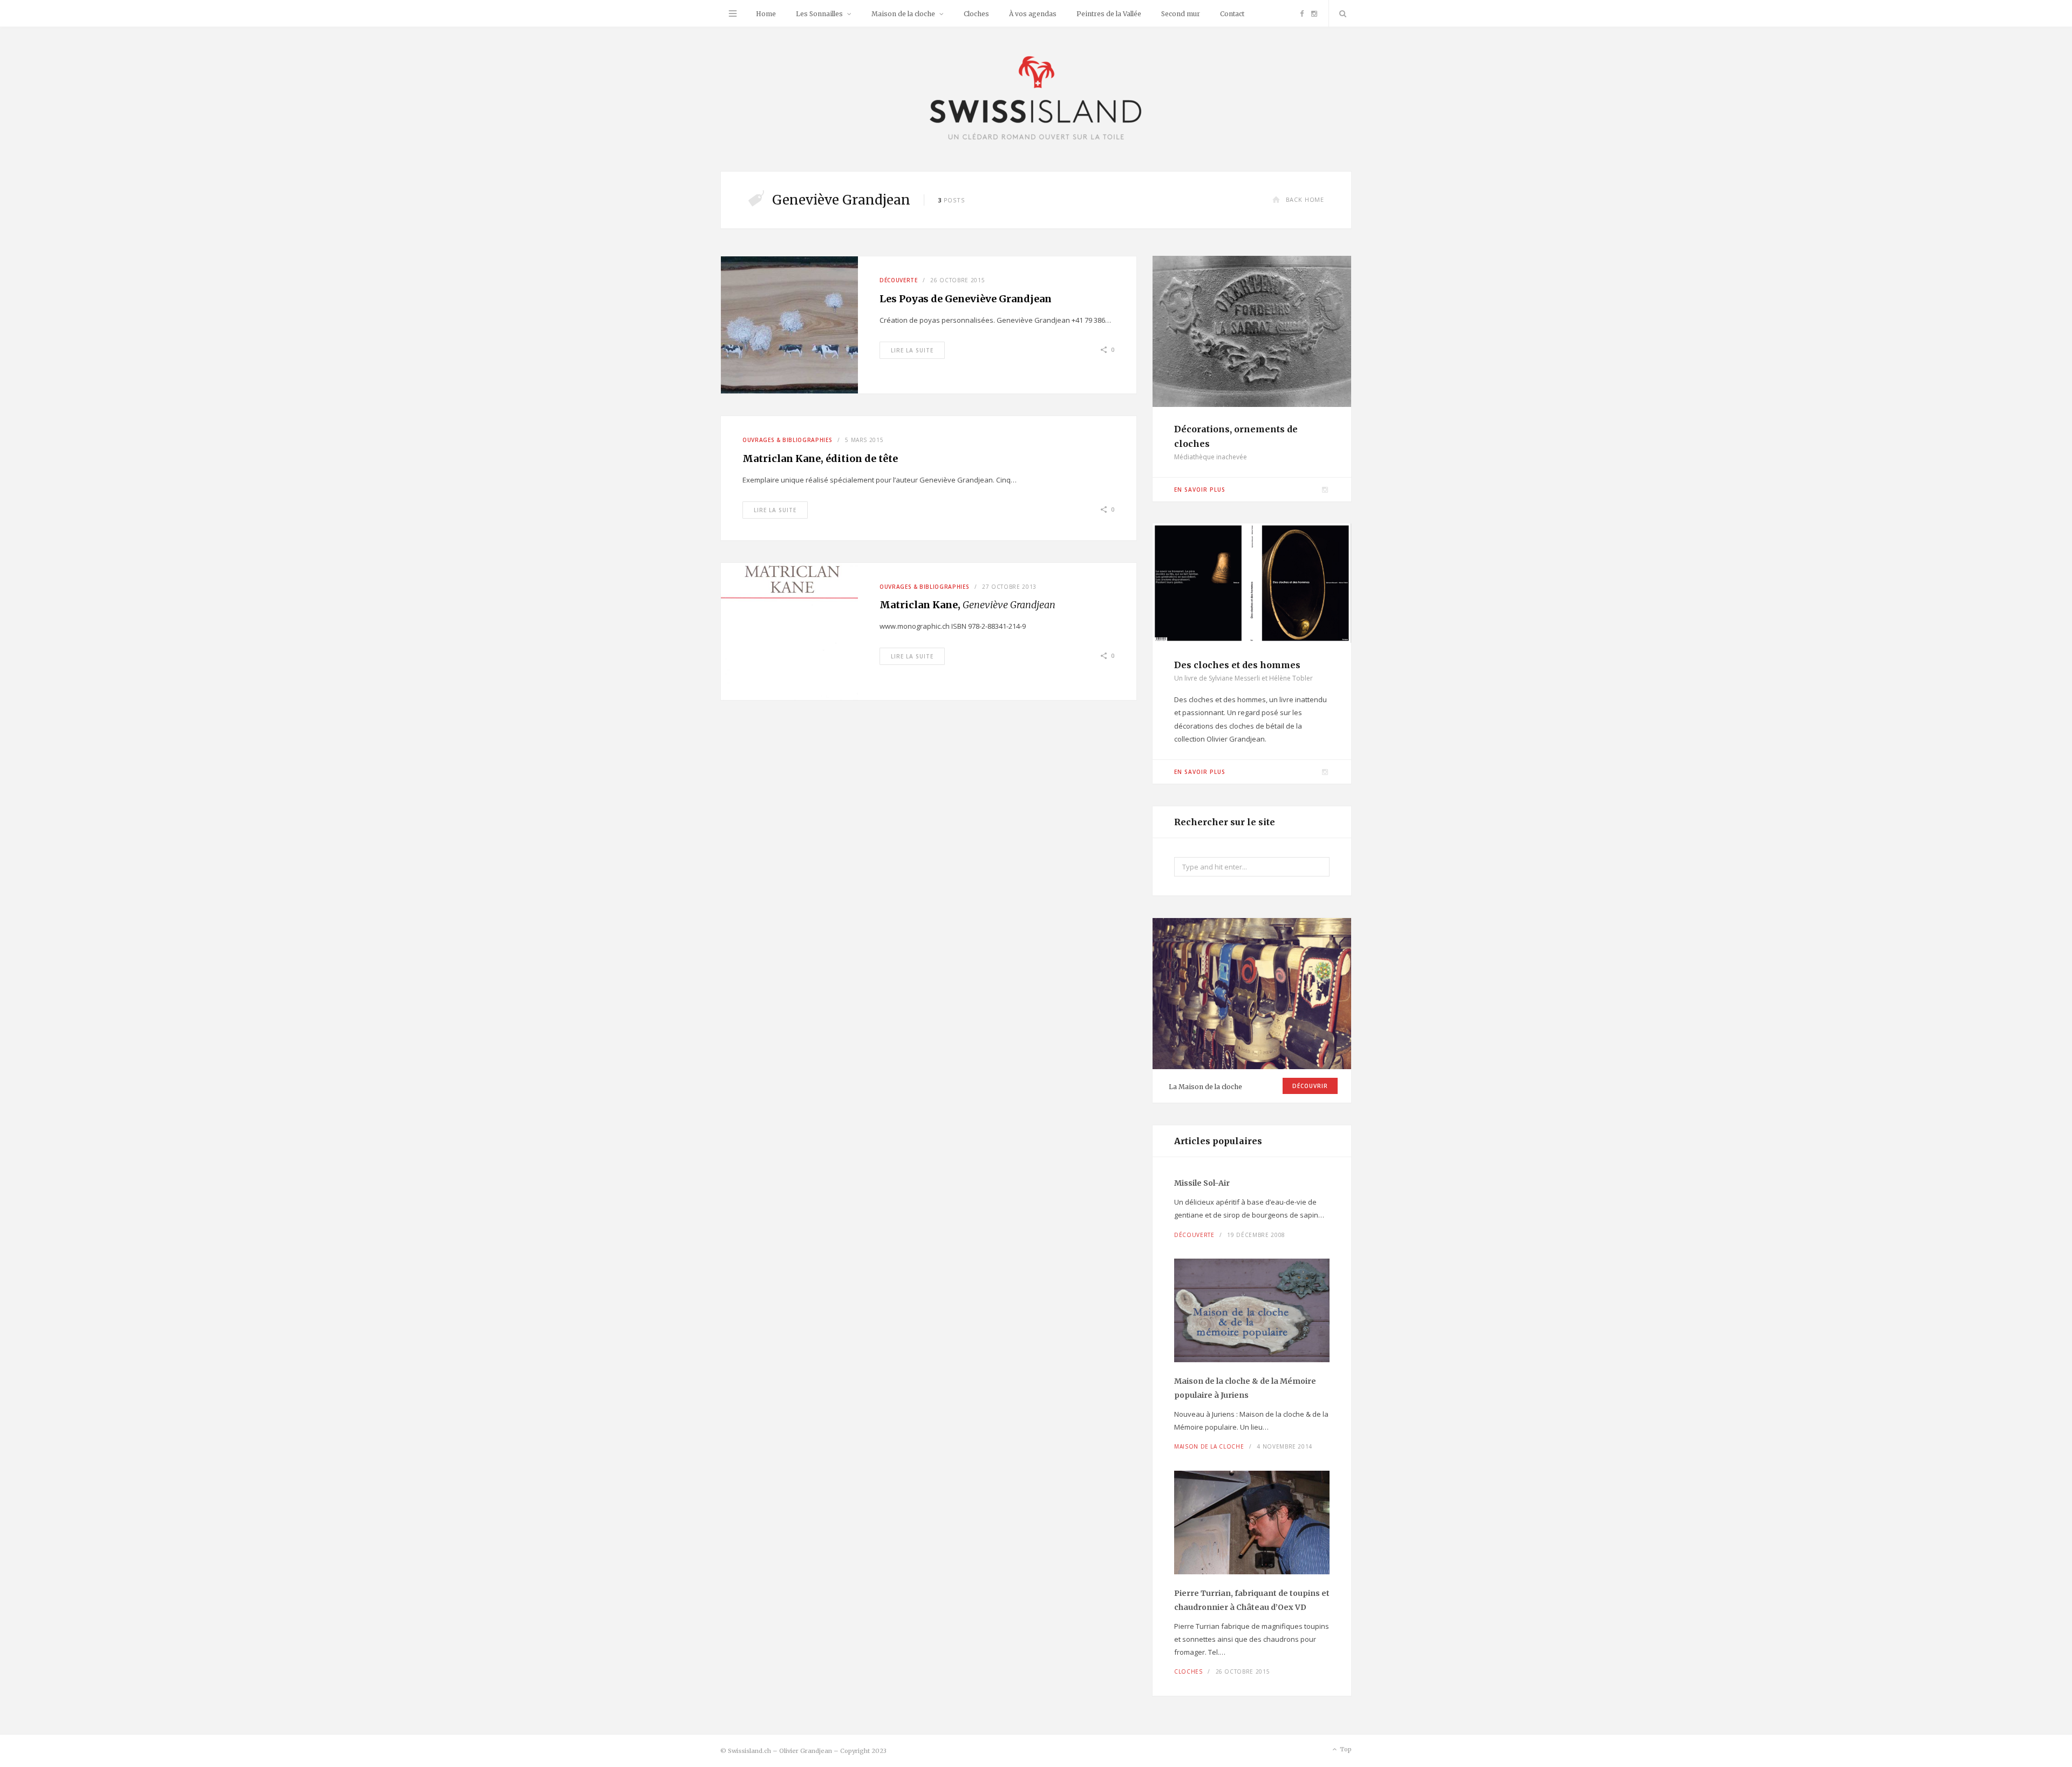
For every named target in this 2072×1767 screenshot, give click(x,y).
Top (1345, 1749)
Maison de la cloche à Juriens (1245, 1388)
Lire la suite (912, 350)
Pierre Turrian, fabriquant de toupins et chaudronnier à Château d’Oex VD (1252, 1600)
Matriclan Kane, (967, 605)
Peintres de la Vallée (1109, 14)
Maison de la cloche (903, 14)
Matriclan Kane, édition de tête (820, 458)
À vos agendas (1033, 14)
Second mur (1181, 14)
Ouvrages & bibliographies (787, 440)
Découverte (899, 280)
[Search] (1340, 13)
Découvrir (1310, 1086)
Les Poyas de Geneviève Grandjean (966, 299)
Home (766, 14)
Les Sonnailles (819, 14)
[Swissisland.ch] (1036, 99)
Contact (1232, 14)
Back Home (1305, 199)
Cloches (976, 14)
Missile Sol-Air (1202, 1183)
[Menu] (733, 13)
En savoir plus (1200, 490)
